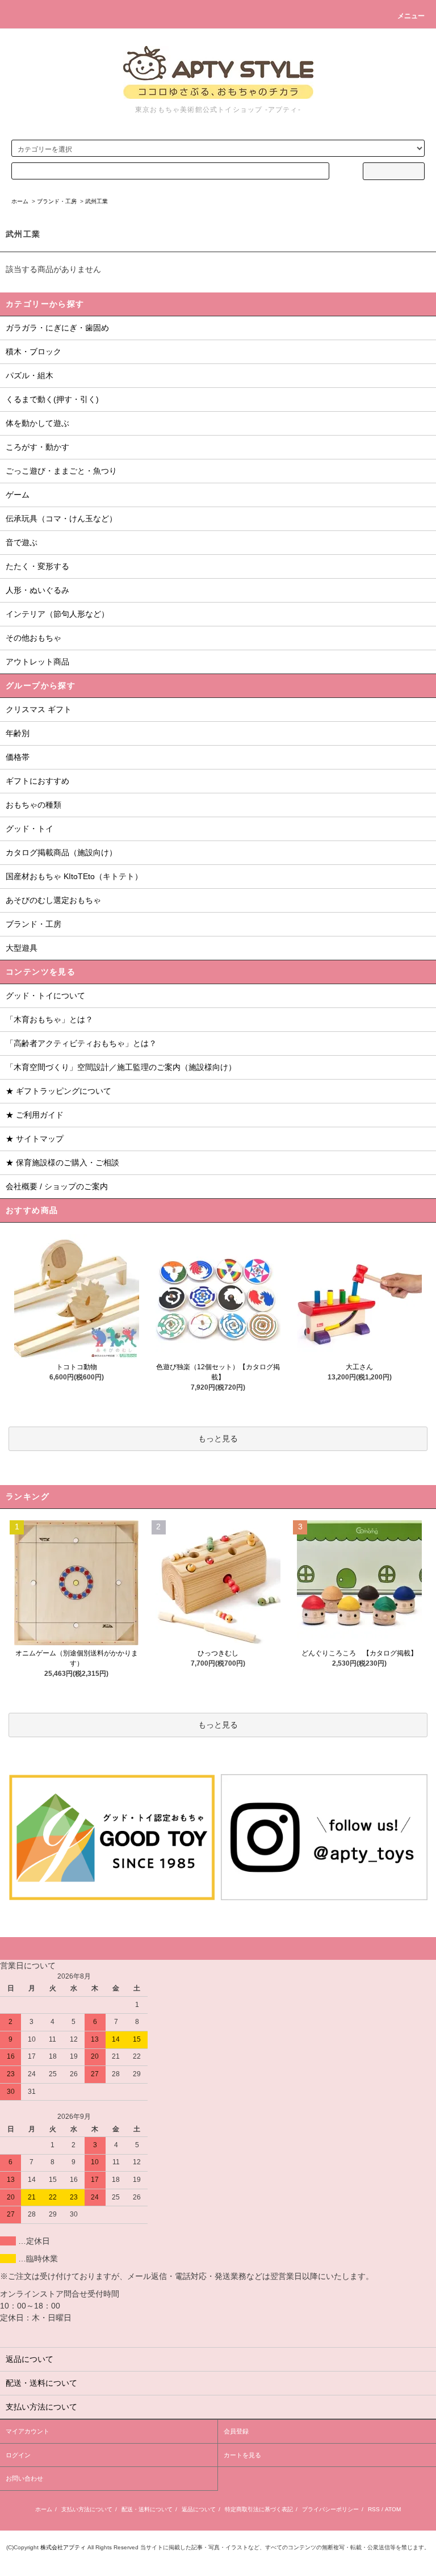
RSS (374, 2509)
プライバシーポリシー (330, 2509)
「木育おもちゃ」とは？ (49, 1019)
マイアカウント (28, 2431)
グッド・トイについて (45, 996)
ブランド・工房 (57, 201)
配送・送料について (147, 2509)
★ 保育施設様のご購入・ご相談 (62, 1162)
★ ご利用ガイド (35, 1115)
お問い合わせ (24, 2478)
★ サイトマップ (35, 1139)
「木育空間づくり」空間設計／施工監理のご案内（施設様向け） (121, 1067)
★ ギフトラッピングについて (58, 1091)
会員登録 (236, 2431)
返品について (199, 2509)
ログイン (18, 2455)
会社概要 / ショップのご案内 (57, 1186)
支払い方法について (87, 2509)
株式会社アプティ (63, 2547)
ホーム (20, 201)
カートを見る (242, 2455)
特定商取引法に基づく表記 (259, 2509)
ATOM (393, 2509)
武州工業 (97, 201)
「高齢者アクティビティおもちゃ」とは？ (81, 1043)
